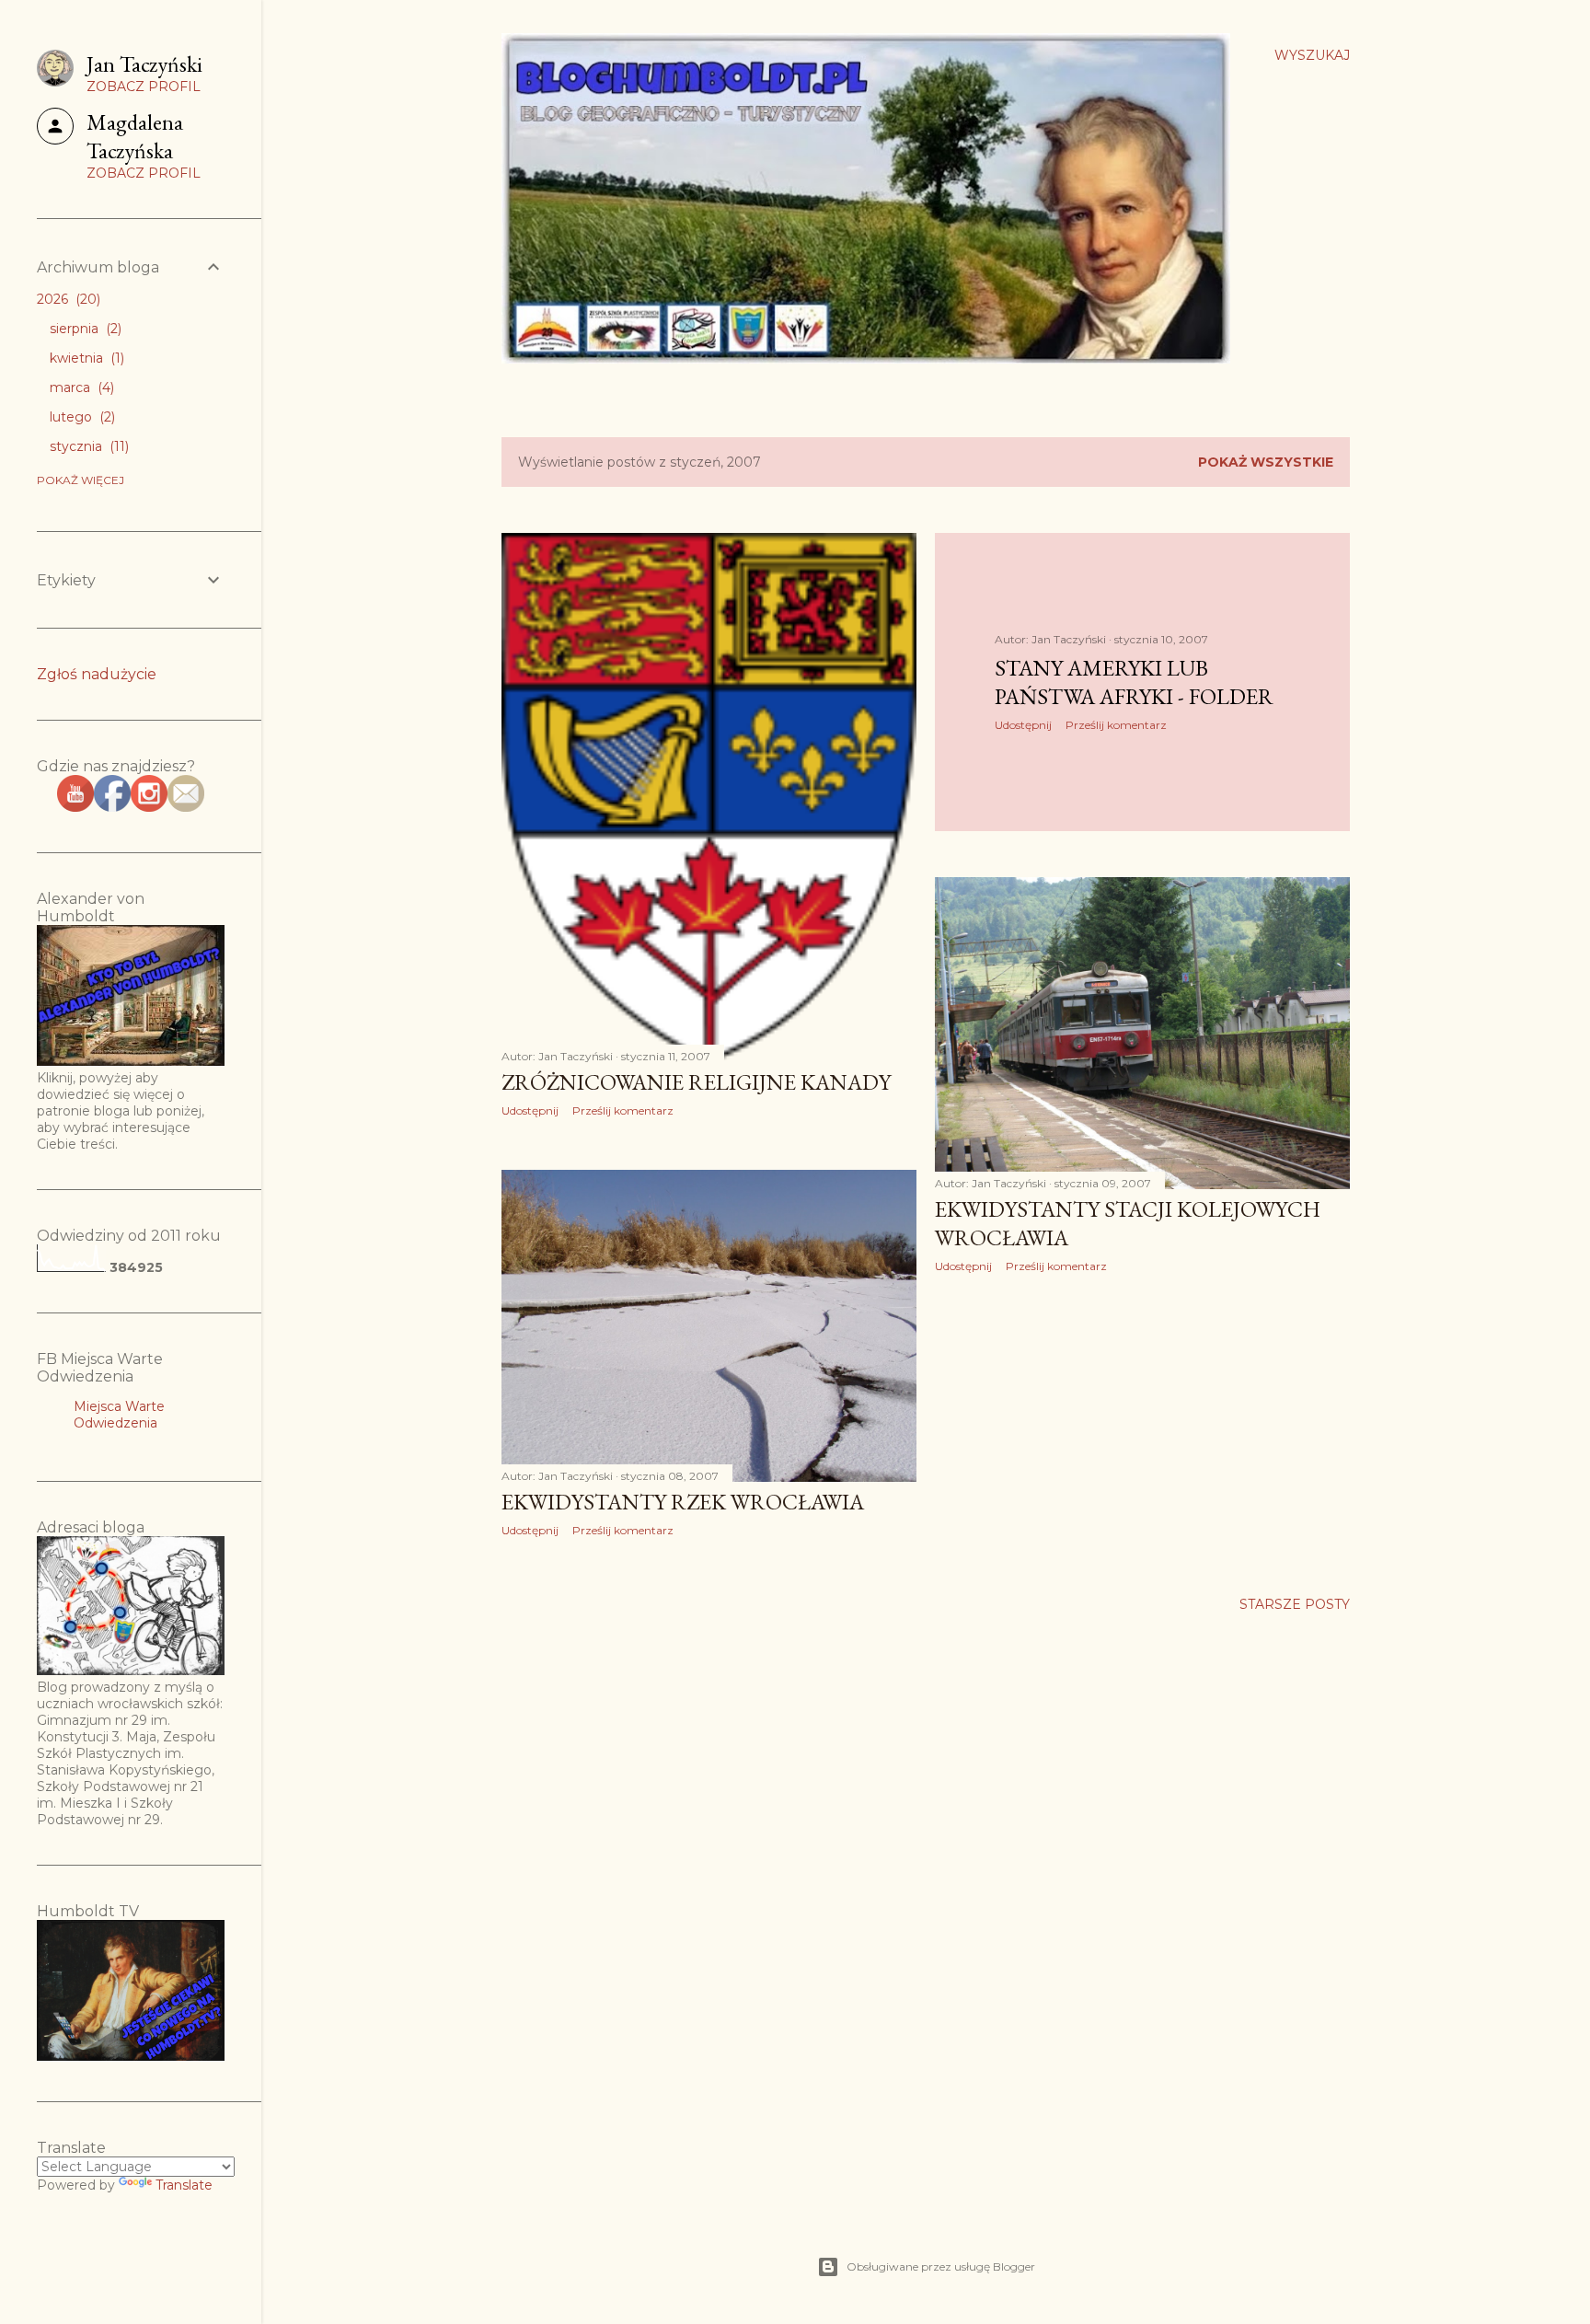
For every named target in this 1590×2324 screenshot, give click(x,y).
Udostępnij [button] (530, 1110)
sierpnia (84, 329)
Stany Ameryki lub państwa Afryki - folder (1134, 682)
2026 (67, 299)
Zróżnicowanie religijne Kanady (696, 1082)
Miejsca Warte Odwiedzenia (119, 1415)
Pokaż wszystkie (1266, 462)
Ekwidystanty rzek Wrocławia (683, 1502)
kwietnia (85, 358)
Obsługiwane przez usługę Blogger (941, 2266)
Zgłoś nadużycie (97, 674)
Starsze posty (1295, 1604)
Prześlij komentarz (623, 1110)
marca (80, 387)
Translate (184, 2185)
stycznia (87, 446)
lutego (81, 417)
